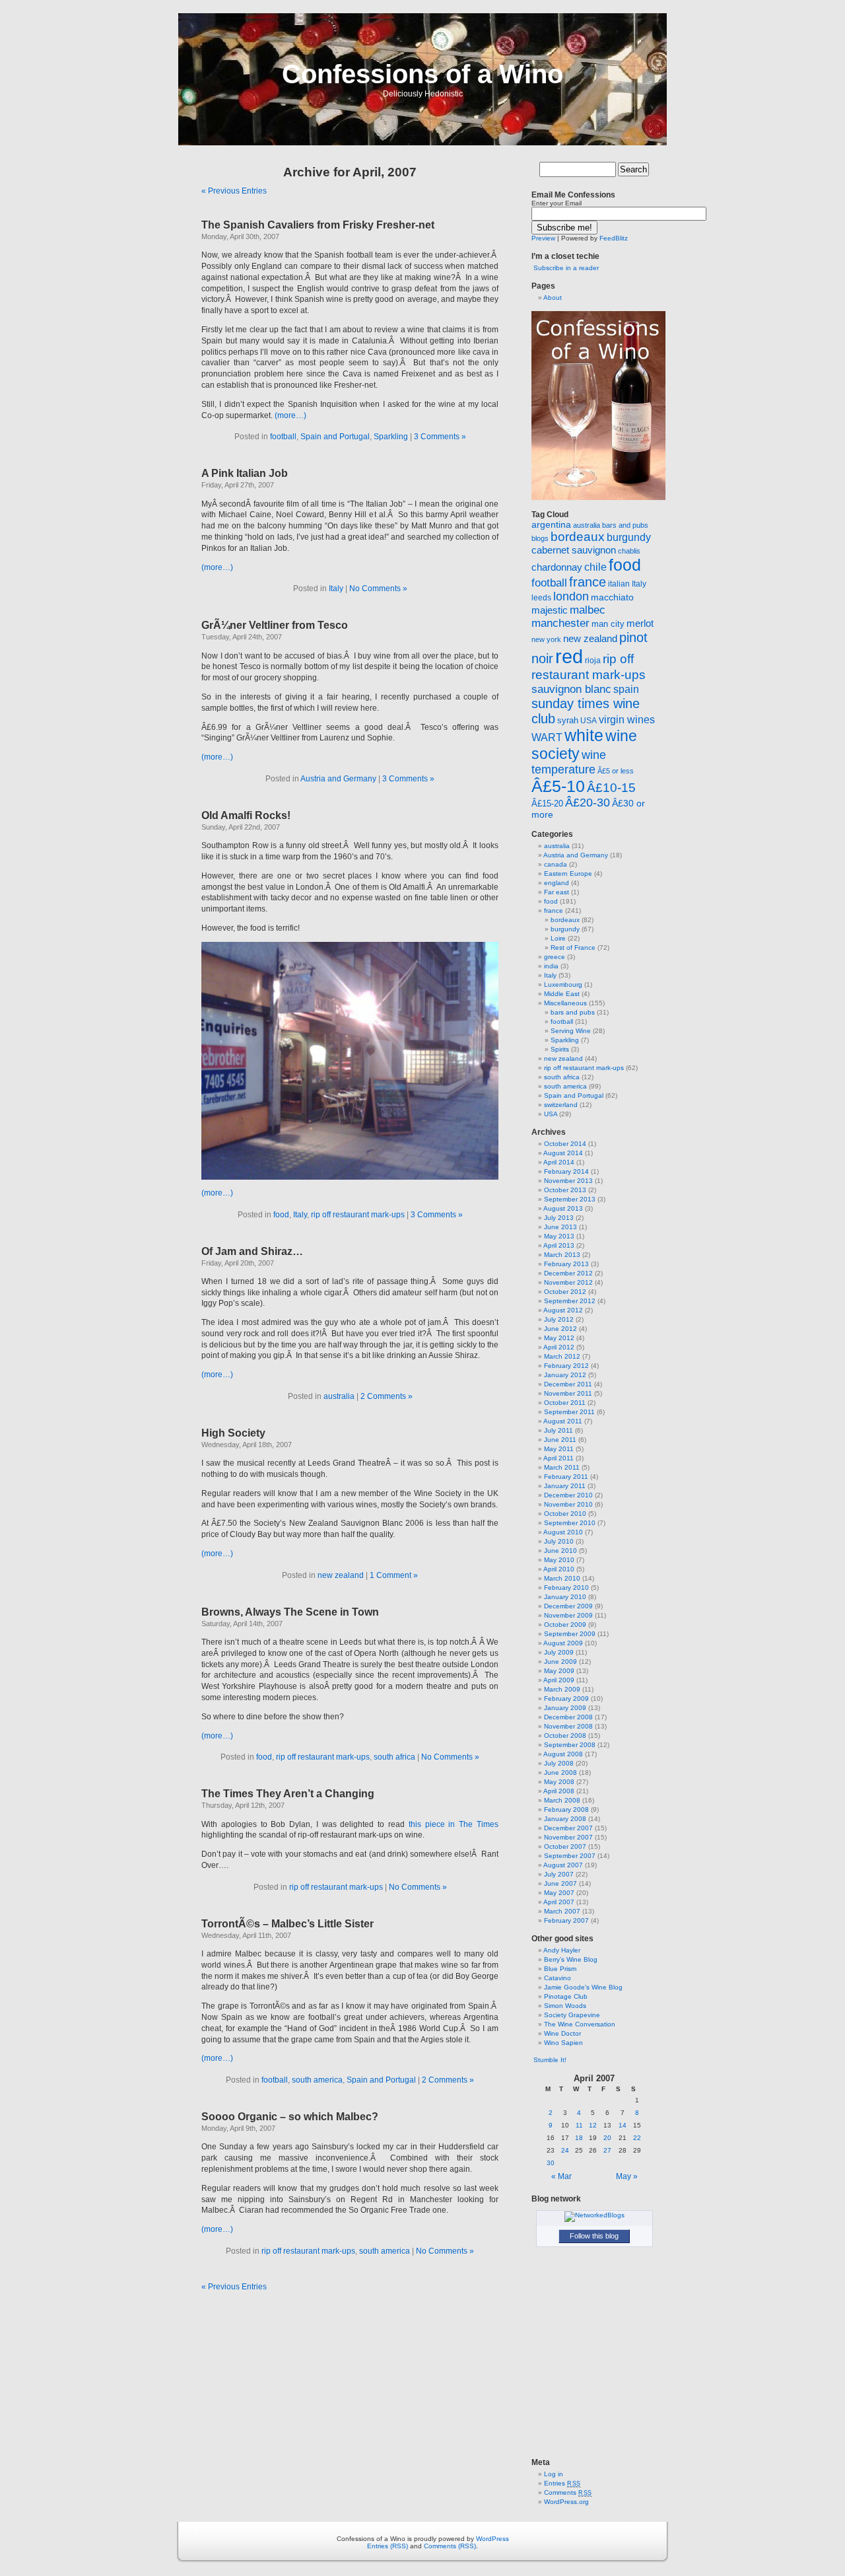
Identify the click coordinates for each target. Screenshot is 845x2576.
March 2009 (562, 1689)
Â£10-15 (611, 787)
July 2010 (559, 1541)
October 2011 (565, 1403)
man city (608, 624)
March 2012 (562, 1356)
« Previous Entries (234, 191)
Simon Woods (565, 2006)
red (569, 656)
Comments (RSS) (450, 2546)
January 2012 (565, 1375)
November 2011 (568, 1393)
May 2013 (559, 1236)
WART (547, 737)
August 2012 (563, 1310)
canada (556, 864)
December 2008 (568, 1717)
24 (565, 2150)
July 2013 (559, 1218)
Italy (336, 589)
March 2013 (562, 1255)
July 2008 (559, 1763)
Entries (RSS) (388, 2546)
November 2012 (568, 1282)
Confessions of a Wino (422, 74)
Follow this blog (594, 2236)
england (557, 883)
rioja (593, 661)
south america (317, 2080)
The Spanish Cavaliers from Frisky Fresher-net (318, 225)
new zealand (341, 1575)
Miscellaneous (565, 1003)
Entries (562, 2483)
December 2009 (568, 1606)
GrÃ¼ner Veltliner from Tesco (275, 625)
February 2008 (566, 1809)
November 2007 (568, 1837)
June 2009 (560, 1662)
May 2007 (559, 1893)
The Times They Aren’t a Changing (288, 1794)
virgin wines (627, 720)
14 (623, 2125)
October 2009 (565, 1625)
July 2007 (559, 1874)
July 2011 (558, 1430)
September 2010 (570, 1523)
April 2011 (558, 1458)
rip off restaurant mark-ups (358, 1215)
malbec (588, 610)
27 (607, 2150)
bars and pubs (625, 525)
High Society (233, 1433)
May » (627, 2176)
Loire (558, 938)
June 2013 (560, 1227)
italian (619, 584)
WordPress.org (566, 2502)
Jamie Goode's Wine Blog (583, 1987)
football (283, 437)
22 (637, 2138)
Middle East (562, 994)
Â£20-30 (588, 803)
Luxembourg (563, 984)
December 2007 (568, 1828)
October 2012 (565, 1292)
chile (595, 567)
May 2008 (559, 1782)
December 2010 (568, 1495)
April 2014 (559, 1162)
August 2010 (563, 1532)
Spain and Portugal (335, 437)
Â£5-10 (558, 786)
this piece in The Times (454, 1824)
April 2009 (559, 1680)
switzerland (561, 1105)
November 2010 (568, 1504)
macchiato (612, 597)
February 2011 (566, 1477)
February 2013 (566, 1264)
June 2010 (560, 1551)
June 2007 (560, 1883)
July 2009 (559, 1652)
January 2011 (565, 1486)
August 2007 (563, 1865)
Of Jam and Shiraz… (252, 1251)
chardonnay (557, 567)
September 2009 (570, 1634)
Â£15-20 (547, 804)
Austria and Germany (338, 779)
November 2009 (568, 1615)
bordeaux (578, 537)
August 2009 (563, 1643)
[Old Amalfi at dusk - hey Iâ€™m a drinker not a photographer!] (350, 1177)
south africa (394, 1757)
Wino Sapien (563, 2043)
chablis (629, 551)
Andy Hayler (562, 1950)
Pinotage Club (566, 1996)
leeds (541, 598)
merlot (640, 623)
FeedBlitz (614, 238)
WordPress (492, 2539)
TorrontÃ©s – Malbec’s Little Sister (287, 1924)
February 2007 (566, 1920)
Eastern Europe (568, 874)
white (584, 735)
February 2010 (566, 1588)
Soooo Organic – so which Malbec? (290, 2117)
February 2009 (566, 1699)
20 (607, 2138)
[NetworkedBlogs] (594, 2215)
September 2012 (570, 1301)
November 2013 (568, 1181)
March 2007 (562, 1911)
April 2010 (559, 1569)
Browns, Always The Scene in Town (290, 1612)
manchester (560, 623)
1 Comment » (394, 1575)
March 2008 (562, 1800)
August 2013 (563, 1208)
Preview (543, 238)
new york (546, 639)
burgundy (629, 537)
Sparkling (391, 437)
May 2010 (559, 1560)
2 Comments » (387, 1396)
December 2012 (568, 1273)
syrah (568, 720)
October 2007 (565, 1846)
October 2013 (565, 1190)
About (553, 298)
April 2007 (559, 1902)
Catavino (558, 1978)
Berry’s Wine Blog (571, 1959)
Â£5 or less (616, 771)
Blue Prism (560, 1969)
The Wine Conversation (580, 2024)
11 (579, 2125)
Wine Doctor (562, 2033)
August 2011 (563, 1421)
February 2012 (566, 1366)
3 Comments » (440, 437)
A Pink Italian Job (245, 473)
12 (593, 2125)
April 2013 (559, 1245)
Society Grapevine (572, 2015)
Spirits (560, 1049)
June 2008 (560, 1772)
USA (589, 721)
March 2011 (562, 1467)
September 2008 (570, 1745)
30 (551, 2163)
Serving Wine (571, 1031)
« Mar (561, 2176)
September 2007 (570, 1856)
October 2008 (565, 1735)
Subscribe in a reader (566, 268)
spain (626, 689)
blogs (540, 538)
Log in (554, 2474)
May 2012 (559, 1338)
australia (339, 1396)
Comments (568, 2492)
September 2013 (570, 1199)
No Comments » (378, 589)
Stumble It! (549, 2060)
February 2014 (566, 1171)
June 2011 (560, 1440)
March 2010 (562, 1578)
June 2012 (560, 1329)
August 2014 (563, 1153)
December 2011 (568, 1384)
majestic (550, 610)
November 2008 (568, 1726)
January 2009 (565, 1708)
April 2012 (559, 1347)
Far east (557, 892)
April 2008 (559, 1791)
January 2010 (565, 1597)
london (571, 596)
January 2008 (565, 1819)
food (281, 1215)
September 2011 (569, 1412)
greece (555, 957)
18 (579, 2138)
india (551, 966)
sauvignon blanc (571, 689)
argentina (551, 524)
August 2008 (563, 1754)
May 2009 (559, 1671)
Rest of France (573, 948)
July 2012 (559, 1319)
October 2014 (565, 1144)
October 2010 (565, 1514)
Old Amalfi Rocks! (246, 815)
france (588, 582)
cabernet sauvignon (574, 550)
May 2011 (559, 1449)
